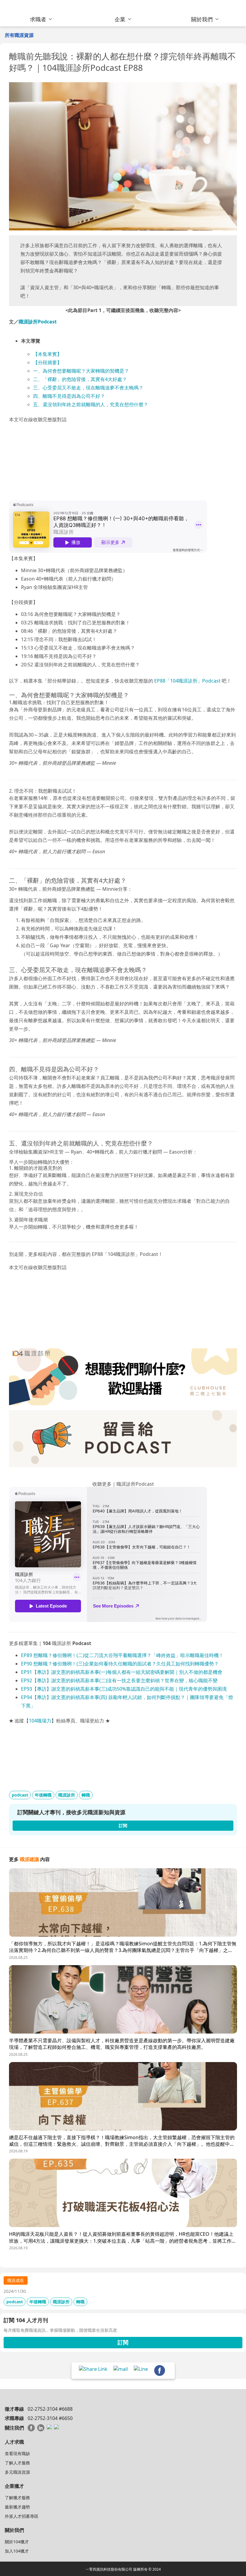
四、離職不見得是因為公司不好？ (69, 396)
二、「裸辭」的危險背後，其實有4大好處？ (80, 379)
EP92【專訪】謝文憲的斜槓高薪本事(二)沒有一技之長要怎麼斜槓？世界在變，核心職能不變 (119, 1680)
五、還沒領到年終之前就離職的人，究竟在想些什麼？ (91, 404)
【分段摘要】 (47, 362)
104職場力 (40, 1721)
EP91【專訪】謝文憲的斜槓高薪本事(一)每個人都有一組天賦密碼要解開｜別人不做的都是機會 (122, 1672)
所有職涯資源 (19, 35)
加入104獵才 (17, 2551)
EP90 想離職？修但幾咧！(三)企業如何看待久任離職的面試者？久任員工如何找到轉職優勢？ (120, 1664)
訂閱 (123, 2342)
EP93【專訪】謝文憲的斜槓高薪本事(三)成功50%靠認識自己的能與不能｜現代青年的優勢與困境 (124, 1689)
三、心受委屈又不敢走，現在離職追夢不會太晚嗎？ (88, 388)
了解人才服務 (17, 2463)
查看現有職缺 (17, 2453)
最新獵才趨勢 (17, 2507)
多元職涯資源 (17, 2472)
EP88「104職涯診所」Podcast (187, 681)
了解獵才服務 (17, 2498)
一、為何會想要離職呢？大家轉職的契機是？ (81, 371)
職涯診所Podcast (38, 322)
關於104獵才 (17, 2542)
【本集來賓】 (47, 354)
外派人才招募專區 (22, 2516)
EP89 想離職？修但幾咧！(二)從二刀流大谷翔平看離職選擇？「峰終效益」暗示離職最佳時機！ (122, 1655)
